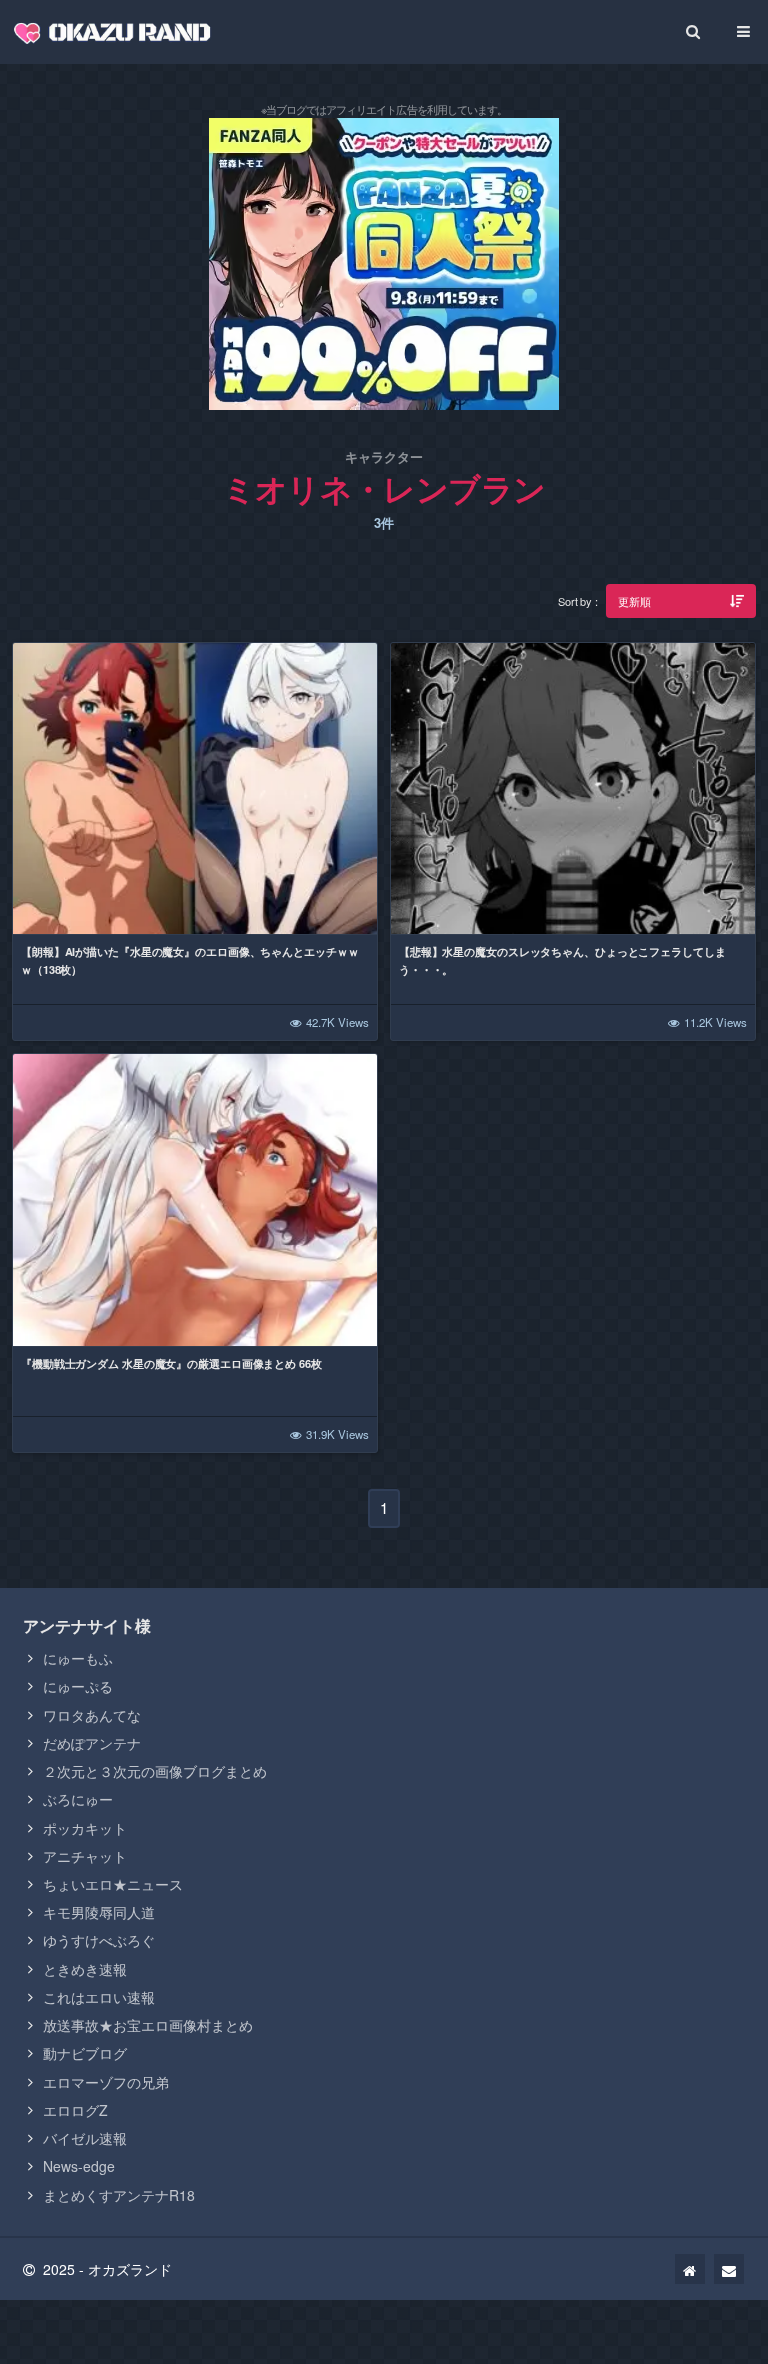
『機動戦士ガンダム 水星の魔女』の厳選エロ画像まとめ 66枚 (171, 1363)
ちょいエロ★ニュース (113, 1884)
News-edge (79, 2166)
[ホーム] (690, 2269)
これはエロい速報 (99, 1997)
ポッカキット (85, 1828)
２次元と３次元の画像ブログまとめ (155, 1771)
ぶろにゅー (78, 1799)
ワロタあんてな (92, 1715)
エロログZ (75, 2110)
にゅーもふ (78, 1658)
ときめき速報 (85, 1969)
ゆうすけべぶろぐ (99, 1940)
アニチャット (85, 1856)
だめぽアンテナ (92, 1743)
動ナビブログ (85, 2053)
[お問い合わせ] (729, 2269)
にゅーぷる (78, 1686)
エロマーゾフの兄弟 (106, 2082)
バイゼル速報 (85, 2138)
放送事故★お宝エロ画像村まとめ (148, 2025)
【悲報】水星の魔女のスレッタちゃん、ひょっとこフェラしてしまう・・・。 (562, 960)
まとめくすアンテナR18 (119, 2195)
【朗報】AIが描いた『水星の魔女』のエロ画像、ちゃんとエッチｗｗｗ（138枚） (189, 960)
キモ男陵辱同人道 (99, 1912)
